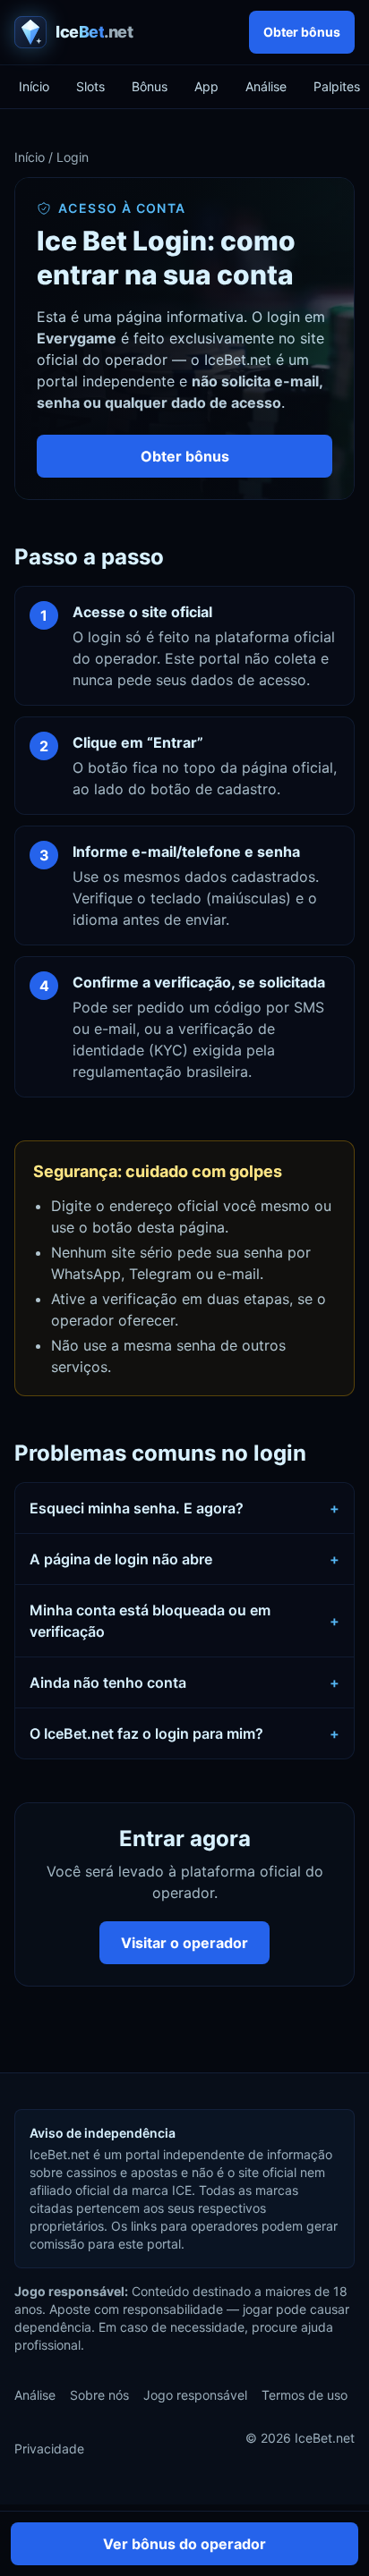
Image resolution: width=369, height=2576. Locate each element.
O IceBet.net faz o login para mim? (184, 1733)
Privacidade (49, 2449)
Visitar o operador (184, 1943)
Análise (266, 86)
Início (34, 86)
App (206, 86)
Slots (90, 86)
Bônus (150, 86)
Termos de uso (305, 2395)
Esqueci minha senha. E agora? (184, 1508)
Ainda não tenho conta (184, 1682)
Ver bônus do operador (184, 2544)
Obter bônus (302, 32)
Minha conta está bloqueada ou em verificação (184, 1621)
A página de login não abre (184, 1559)
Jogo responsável (195, 2395)
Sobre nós (99, 2395)
